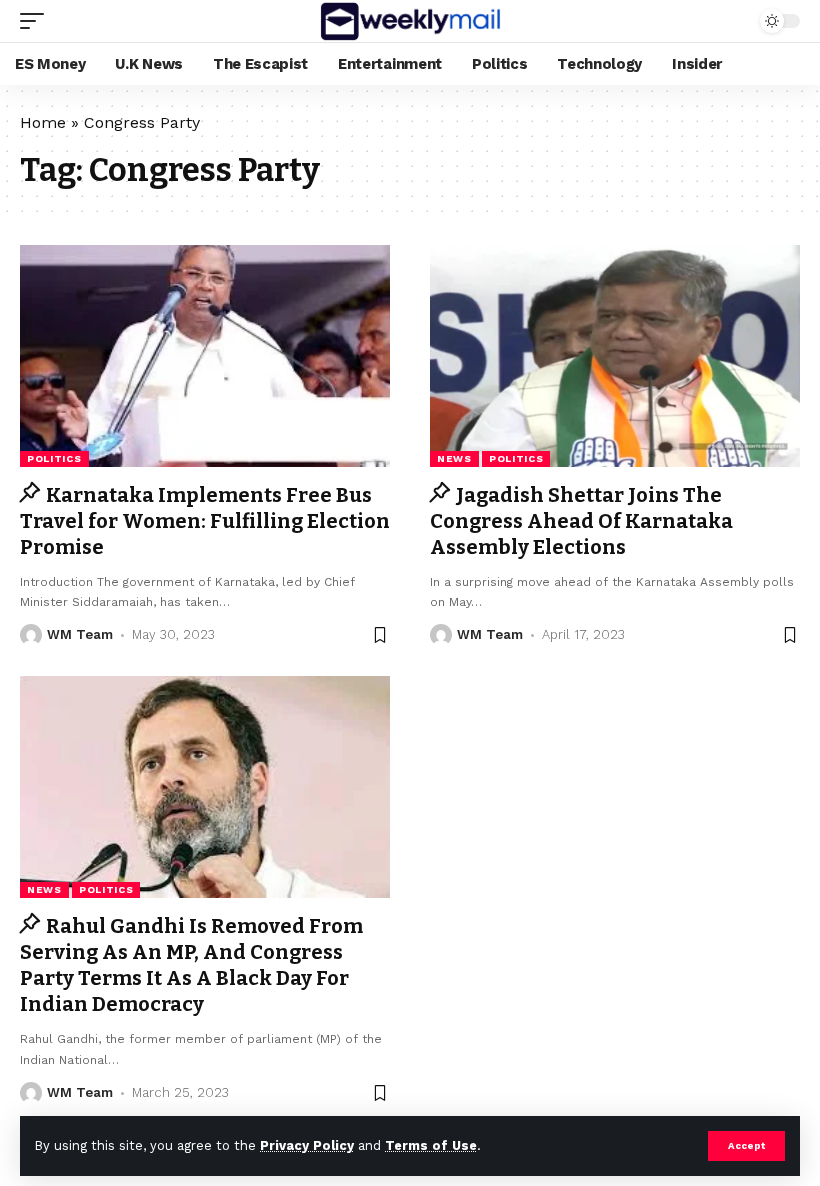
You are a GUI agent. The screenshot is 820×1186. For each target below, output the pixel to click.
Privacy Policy (307, 1145)
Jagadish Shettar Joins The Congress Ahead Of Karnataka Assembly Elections (581, 521)
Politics (54, 458)
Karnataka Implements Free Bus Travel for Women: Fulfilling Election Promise (205, 521)
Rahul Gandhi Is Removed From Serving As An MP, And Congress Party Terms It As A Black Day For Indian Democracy (191, 965)
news (454, 458)
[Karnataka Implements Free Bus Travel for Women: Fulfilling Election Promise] (205, 356)
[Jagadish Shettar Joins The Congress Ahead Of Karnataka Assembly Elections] (615, 356)
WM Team (80, 634)
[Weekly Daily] (409, 21)
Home (43, 122)
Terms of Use (431, 1145)
